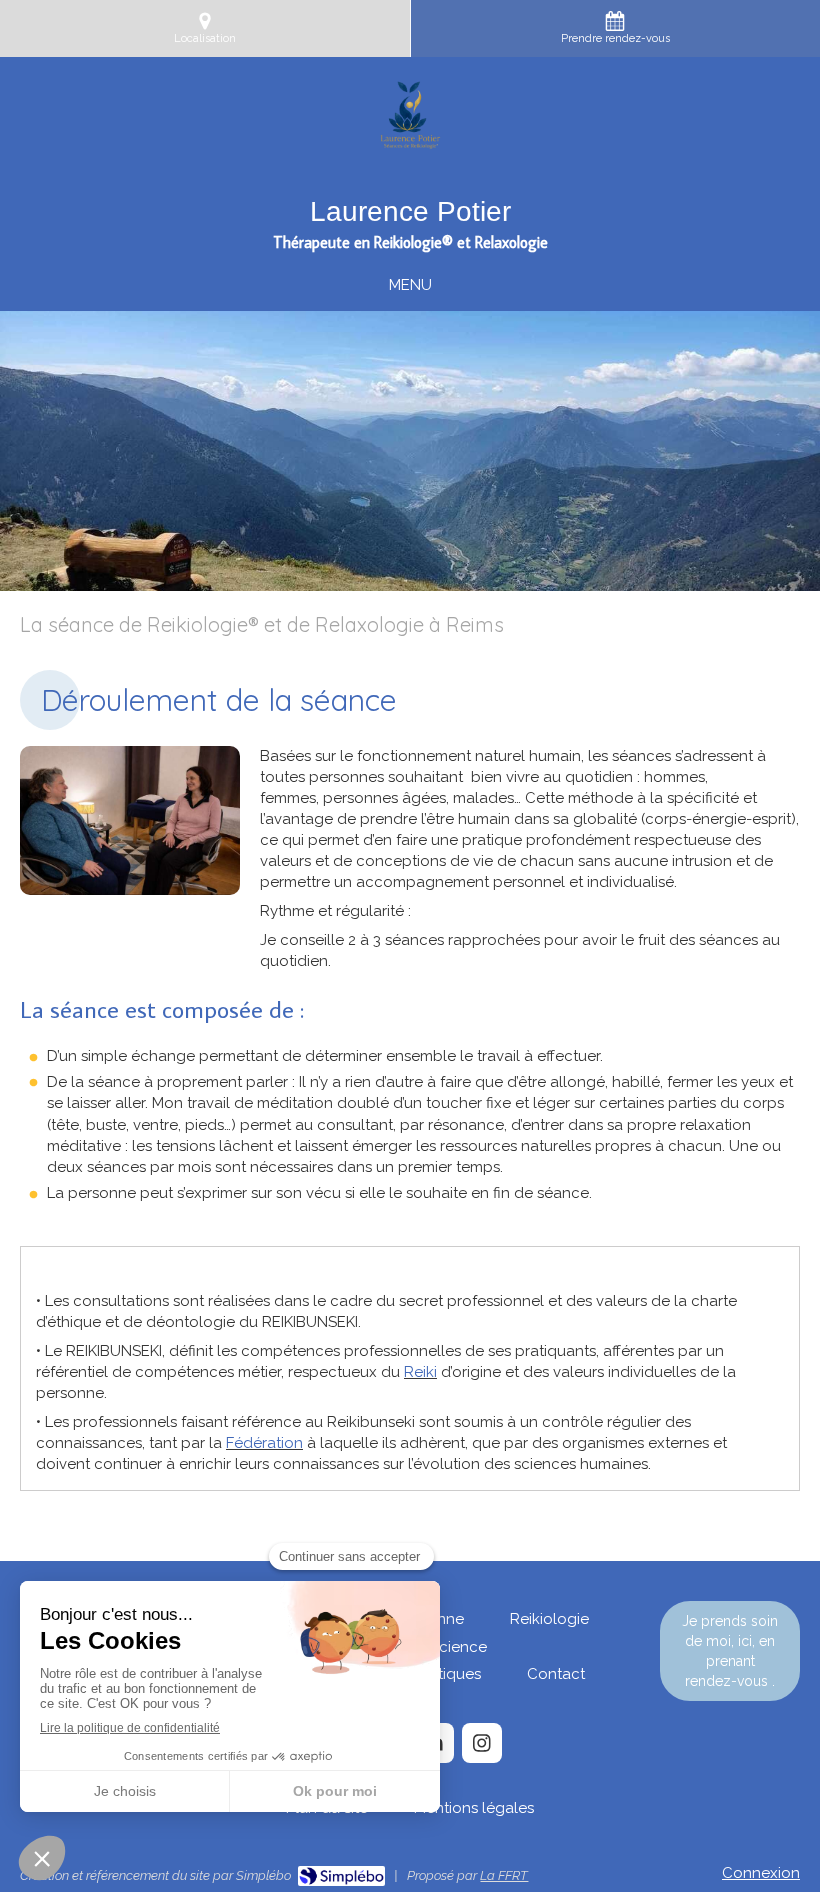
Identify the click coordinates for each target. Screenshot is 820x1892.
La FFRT (504, 1875)
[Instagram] (482, 1743)
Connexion (761, 1873)
